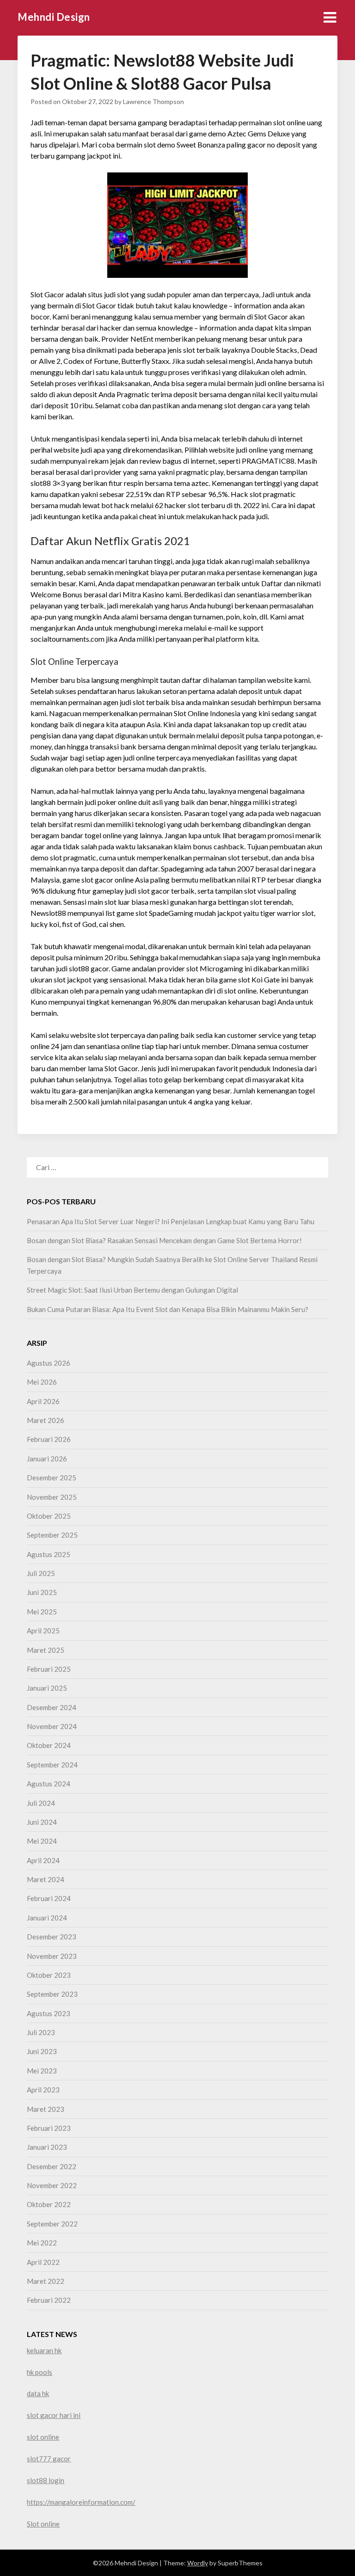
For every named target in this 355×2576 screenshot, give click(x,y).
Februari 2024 (49, 1898)
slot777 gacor (49, 2459)
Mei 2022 (42, 2243)
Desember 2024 (52, 1707)
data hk (38, 2393)
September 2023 (52, 1994)
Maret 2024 (46, 1879)
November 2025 (52, 1497)
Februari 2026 (49, 1439)
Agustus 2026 (49, 1363)
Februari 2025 (49, 1669)
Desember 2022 (52, 2166)
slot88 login (46, 2480)
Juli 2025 (41, 1573)
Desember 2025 (52, 1478)
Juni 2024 (42, 1822)
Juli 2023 (41, 2032)
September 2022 (52, 2224)
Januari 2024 (47, 1918)
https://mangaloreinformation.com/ (81, 2502)
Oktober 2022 (49, 2204)
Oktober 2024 (49, 1745)
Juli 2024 (41, 1803)
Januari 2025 (47, 1688)
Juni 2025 (42, 1592)
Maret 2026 (46, 1420)
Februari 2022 (49, 2300)
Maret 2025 (46, 1650)
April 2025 (43, 1631)
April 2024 (43, 1860)
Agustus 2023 (49, 2013)
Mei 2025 (42, 1612)
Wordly (198, 2563)
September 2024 (52, 1765)
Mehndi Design (54, 17)
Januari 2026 (47, 1459)
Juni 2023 (42, 2051)
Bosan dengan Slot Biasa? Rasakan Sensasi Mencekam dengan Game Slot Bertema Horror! (164, 1240)
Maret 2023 (46, 2109)
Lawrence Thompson (153, 101)
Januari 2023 (47, 2147)
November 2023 (52, 1956)
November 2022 (52, 2185)
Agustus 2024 (49, 1784)
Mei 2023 (42, 2071)
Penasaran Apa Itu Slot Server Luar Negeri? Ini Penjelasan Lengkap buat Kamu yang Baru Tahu (171, 1221)
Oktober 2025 (49, 1516)
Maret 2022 (46, 2281)
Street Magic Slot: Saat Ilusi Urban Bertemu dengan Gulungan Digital (132, 1290)
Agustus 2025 (49, 1554)
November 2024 (52, 1726)
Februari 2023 (49, 2128)
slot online (43, 2437)
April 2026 (43, 1401)
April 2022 (43, 2262)
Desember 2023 (52, 1937)
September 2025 (52, 1535)
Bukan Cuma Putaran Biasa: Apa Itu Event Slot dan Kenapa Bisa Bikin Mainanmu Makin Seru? (168, 1309)
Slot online (43, 2524)
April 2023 (43, 2090)
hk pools (40, 2372)
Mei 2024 (42, 1841)
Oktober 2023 (49, 1975)
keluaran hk (44, 2350)
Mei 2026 (42, 1382)
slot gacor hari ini (54, 2415)
